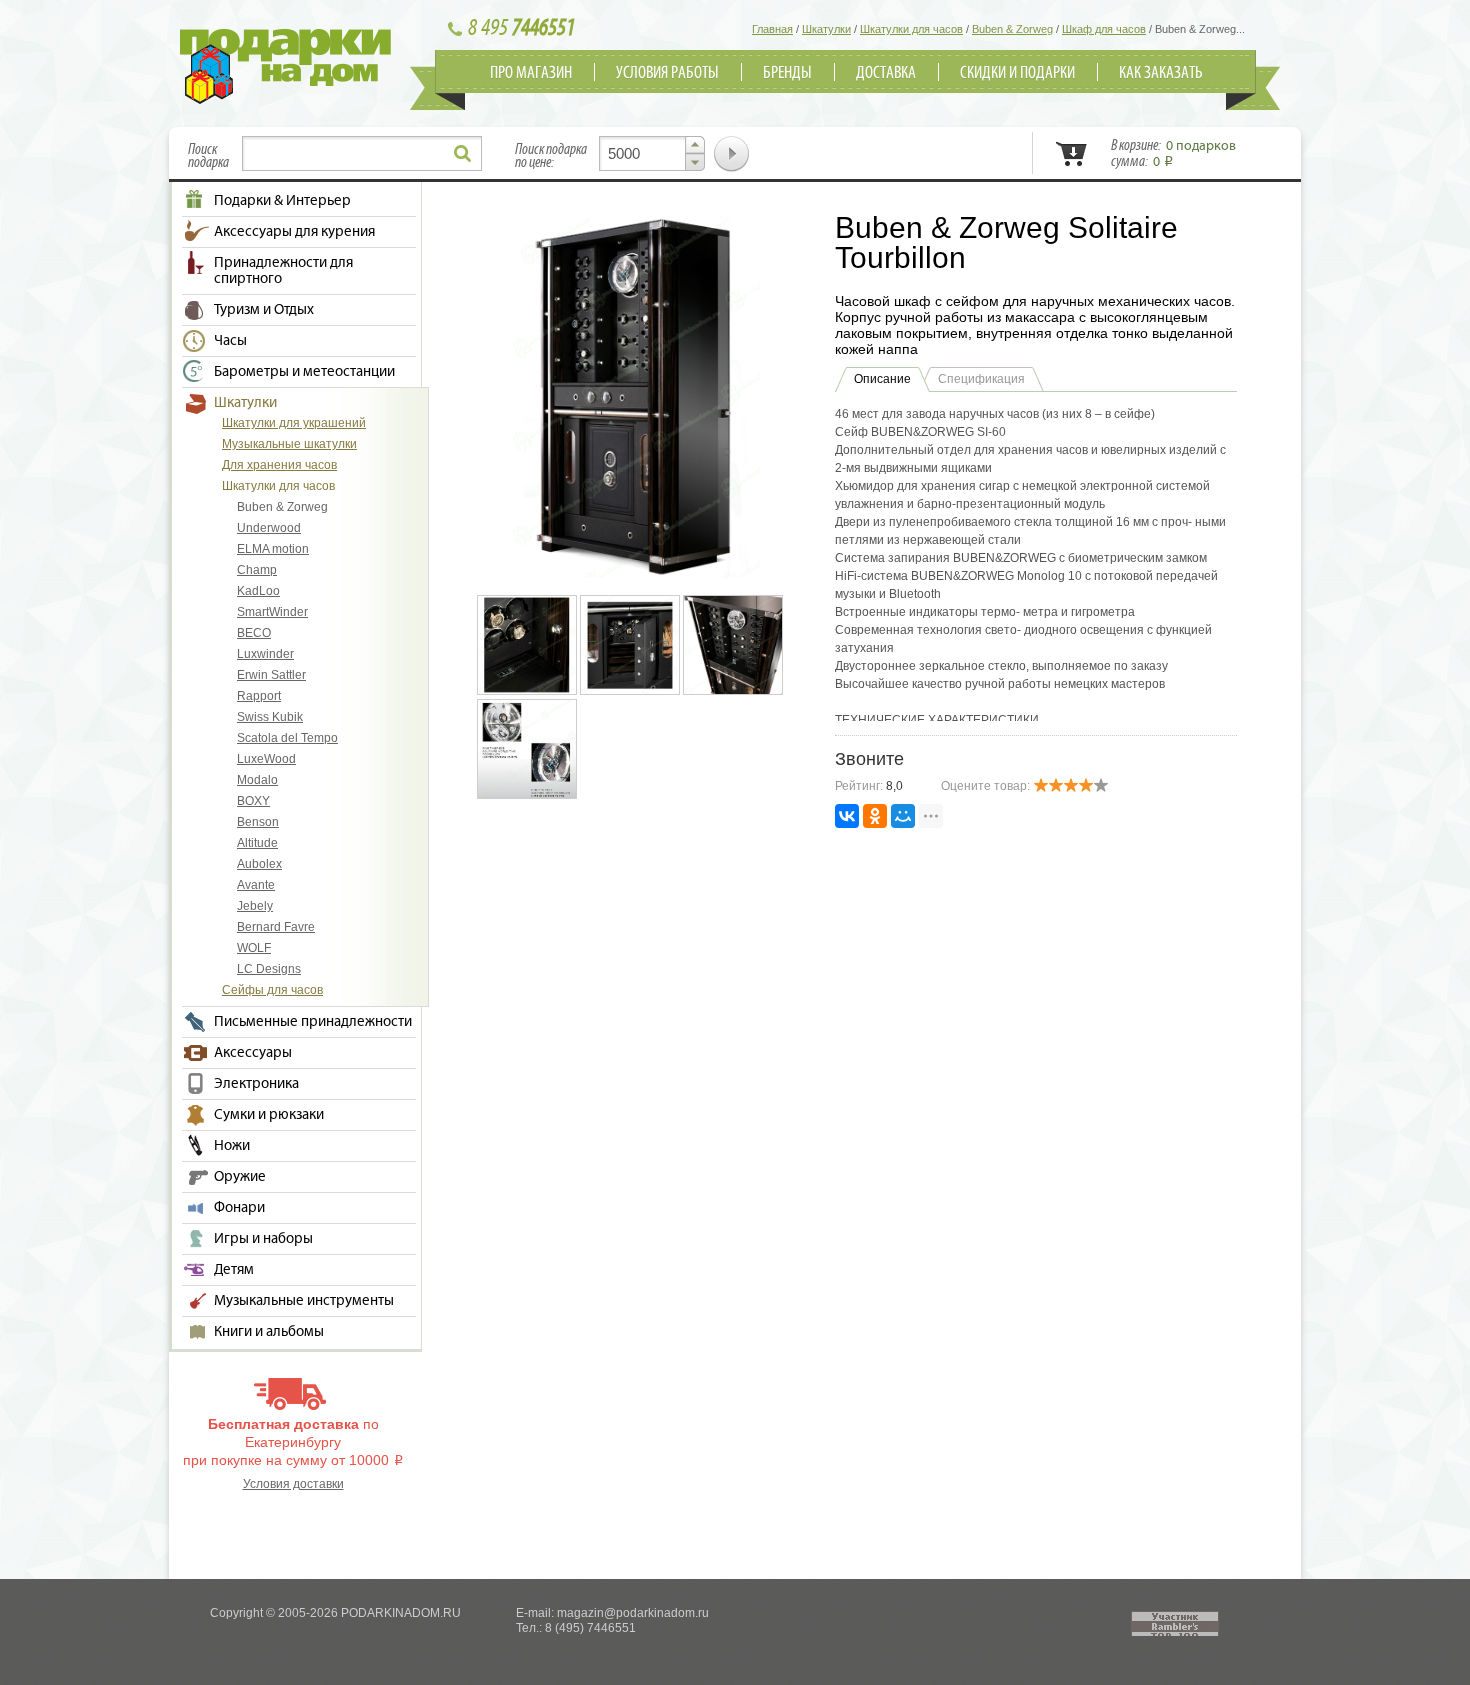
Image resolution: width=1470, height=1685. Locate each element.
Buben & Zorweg (282, 507)
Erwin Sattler (271, 675)
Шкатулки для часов (278, 486)
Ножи (232, 1146)
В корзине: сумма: (1173, 154)
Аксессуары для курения (294, 232)
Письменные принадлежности (313, 1022)
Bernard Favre (276, 927)
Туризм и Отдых (264, 310)
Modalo (257, 780)
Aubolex (259, 864)
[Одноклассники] (875, 816)
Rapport (259, 696)
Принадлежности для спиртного (283, 271)
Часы (230, 341)
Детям (234, 1270)
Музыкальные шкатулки (289, 444)
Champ (257, 570)
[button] (695, 145)
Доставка (886, 73)
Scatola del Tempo (287, 738)
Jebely (255, 906)
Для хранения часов (279, 465)
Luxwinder (265, 654)
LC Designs (269, 969)
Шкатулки (245, 403)
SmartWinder (272, 612)
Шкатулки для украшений (294, 423)
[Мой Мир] (903, 816)
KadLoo (258, 591)
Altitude (257, 843)
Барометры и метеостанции (304, 372)
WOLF (254, 948)
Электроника (256, 1084)
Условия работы (667, 73)
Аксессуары (253, 1053)
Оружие (240, 1177)
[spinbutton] (652, 153)
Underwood (269, 528)
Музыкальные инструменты (304, 1301)
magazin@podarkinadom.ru (633, 1613)
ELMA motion (273, 549)
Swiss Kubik (270, 717)
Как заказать (1161, 73)
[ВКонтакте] (847, 816)
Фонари (239, 1208)
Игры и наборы (263, 1239)
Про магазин (531, 73)
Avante (256, 885)
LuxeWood (266, 759)
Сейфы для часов (272, 990)
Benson (258, 822)
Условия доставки (293, 1484)
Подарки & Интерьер (282, 201)
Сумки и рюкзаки (269, 1115)
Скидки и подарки (1017, 73)
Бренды (787, 73)
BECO (254, 633)
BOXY (253, 801)
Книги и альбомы (269, 1332)
